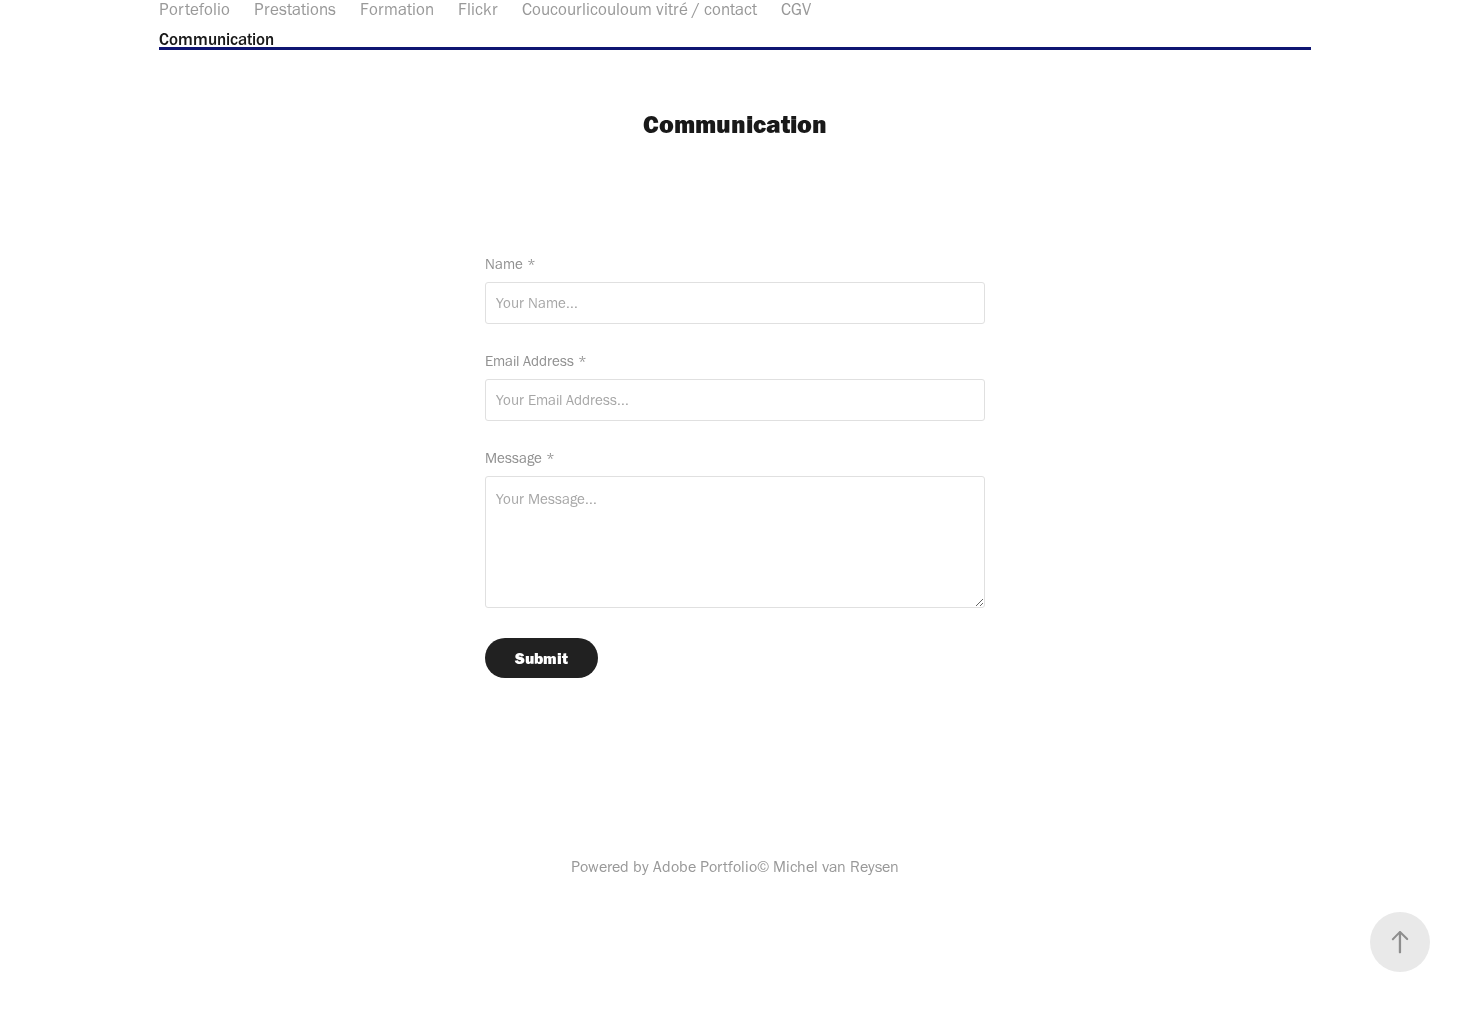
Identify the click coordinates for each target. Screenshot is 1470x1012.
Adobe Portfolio (705, 866)
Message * (520, 458)
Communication (216, 39)
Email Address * (536, 361)
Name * (510, 264)
